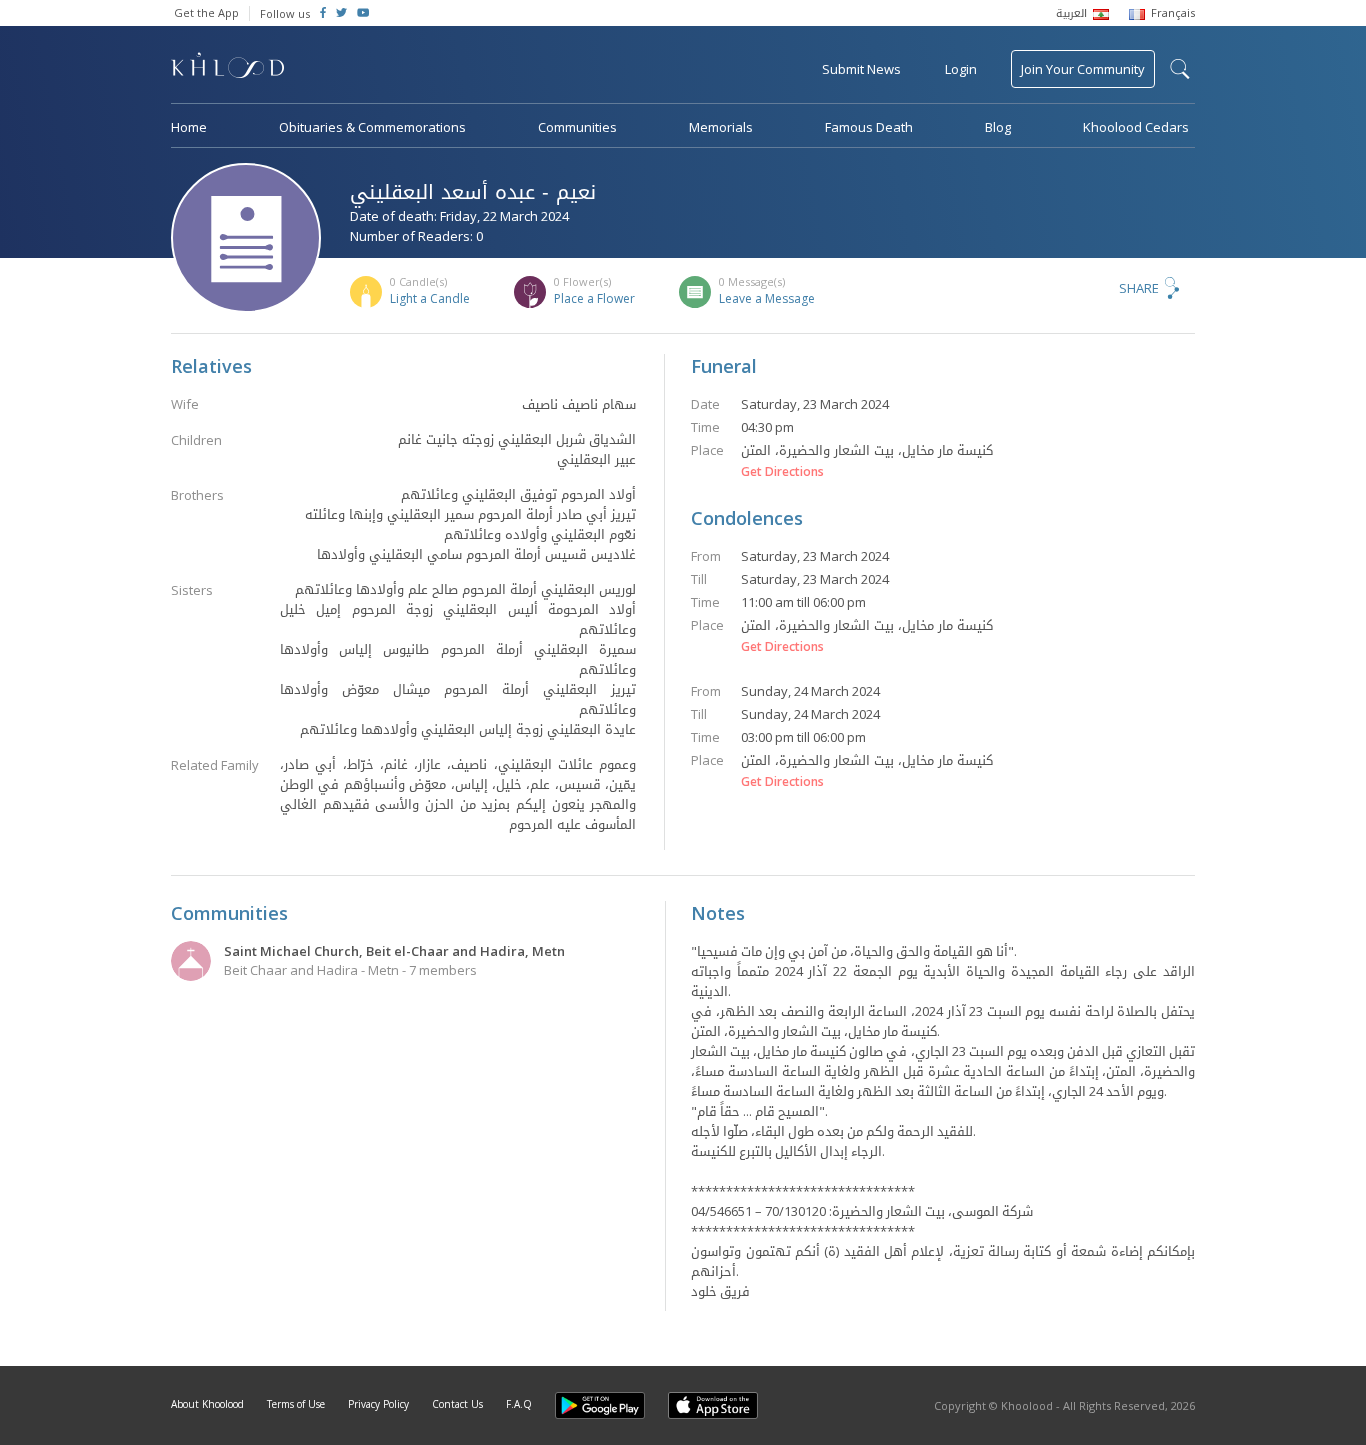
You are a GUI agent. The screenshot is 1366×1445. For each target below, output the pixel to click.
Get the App (206, 12)
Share (1139, 288)
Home (189, 127)
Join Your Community (1083, 69)
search (1180, 69)
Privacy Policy (378, 1404)
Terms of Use (296, 1404)
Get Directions (782, 472)
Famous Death (869, 127)
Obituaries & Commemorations (372, 127)
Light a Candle (430, 298)
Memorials (721, 127)
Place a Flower (594, 298)
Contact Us (457, 1404)
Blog (998, 127)
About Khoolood (207, 1404)
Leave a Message (767, 298)
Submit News (861, 69)
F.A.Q (519, 1404)
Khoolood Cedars (1136, 127)
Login (961, 69)
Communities (577, 127)
